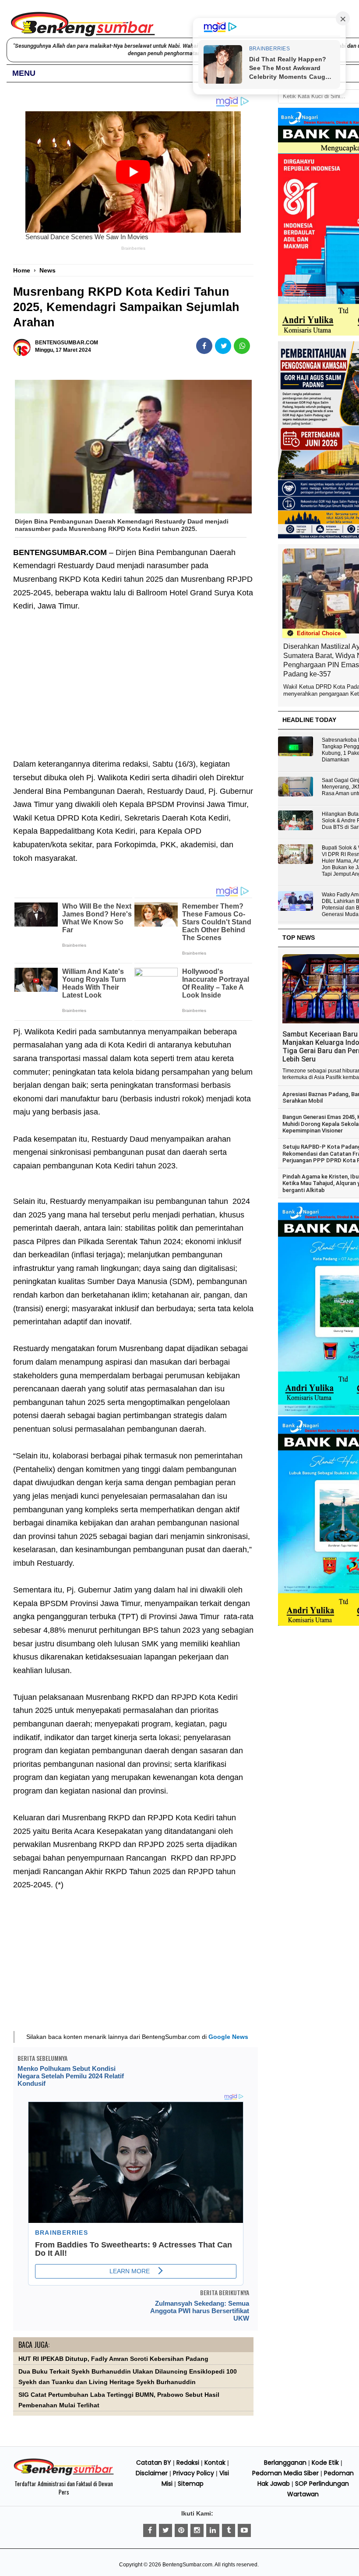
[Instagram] (197, 2530)
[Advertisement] (133, 679)
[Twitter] (165, 2530)
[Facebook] (150, 2530)
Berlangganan (285, 2463)
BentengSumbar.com (187, 2565)
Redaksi (188, 2463)
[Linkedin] (213, 2530)
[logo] (64, 2474)
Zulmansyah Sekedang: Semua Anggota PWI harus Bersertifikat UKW (200, 2311)
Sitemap (191, 2484)
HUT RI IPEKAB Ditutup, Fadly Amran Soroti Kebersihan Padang (113, 2359)
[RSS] (244, 2530)
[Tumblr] (229, 2530)
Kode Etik (325, 2463)
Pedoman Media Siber (285, 2473)
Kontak (215, 2463)
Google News (228, 2037)
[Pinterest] (181, 2530)
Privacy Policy (194, 2473)
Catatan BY (154, 2463)
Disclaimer (152, 2473)
